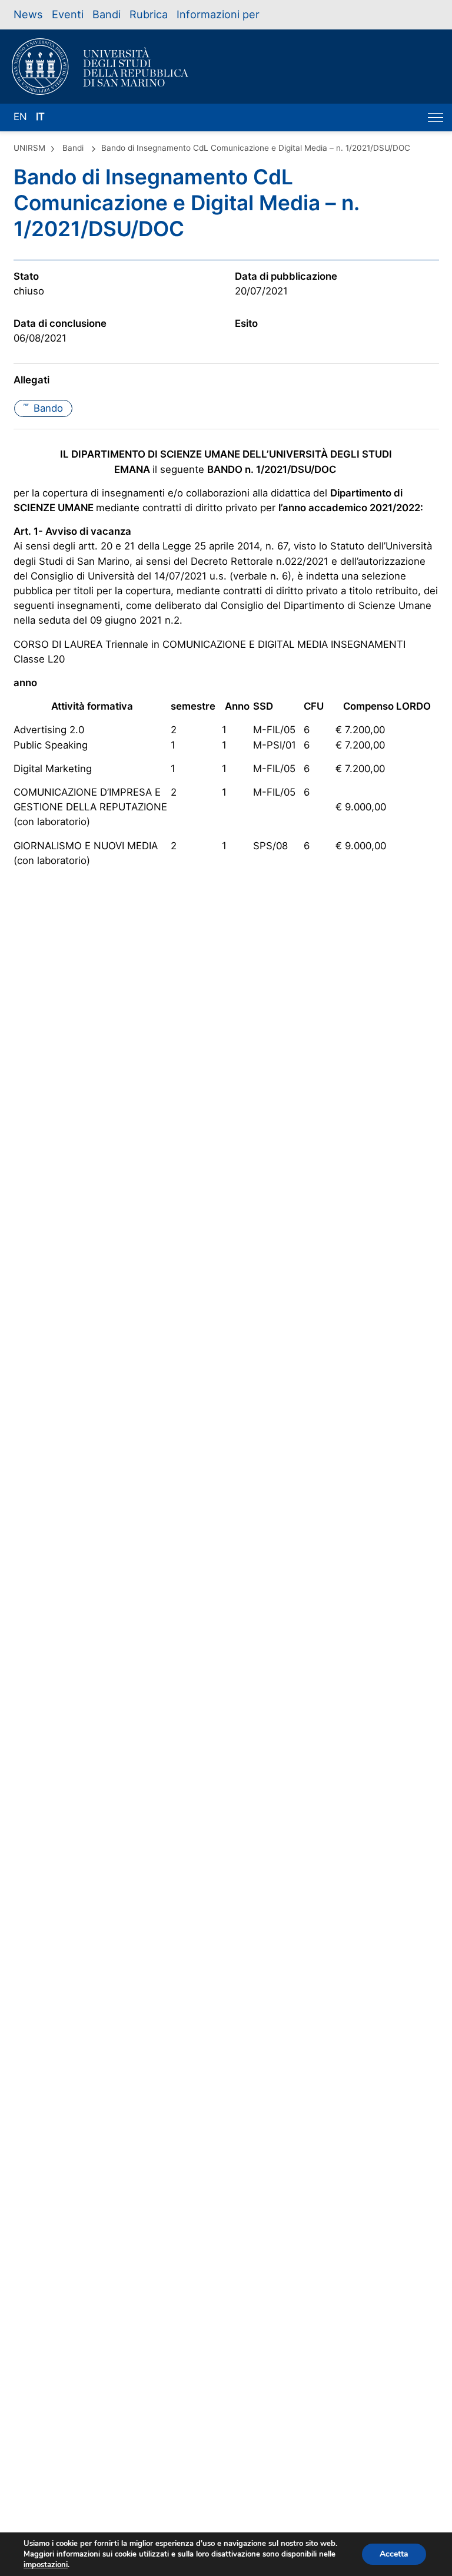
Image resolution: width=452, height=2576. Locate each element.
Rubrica (149, 14)
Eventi (68, 14)
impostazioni (46, 2565)
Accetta (394, 2554)
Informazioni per (218, 14)
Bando (43, 408)
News (28, 14)
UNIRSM (29, 148)
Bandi (107, 14)
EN (20, 117)
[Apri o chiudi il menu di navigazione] (436, 117)
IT (40, 117)
